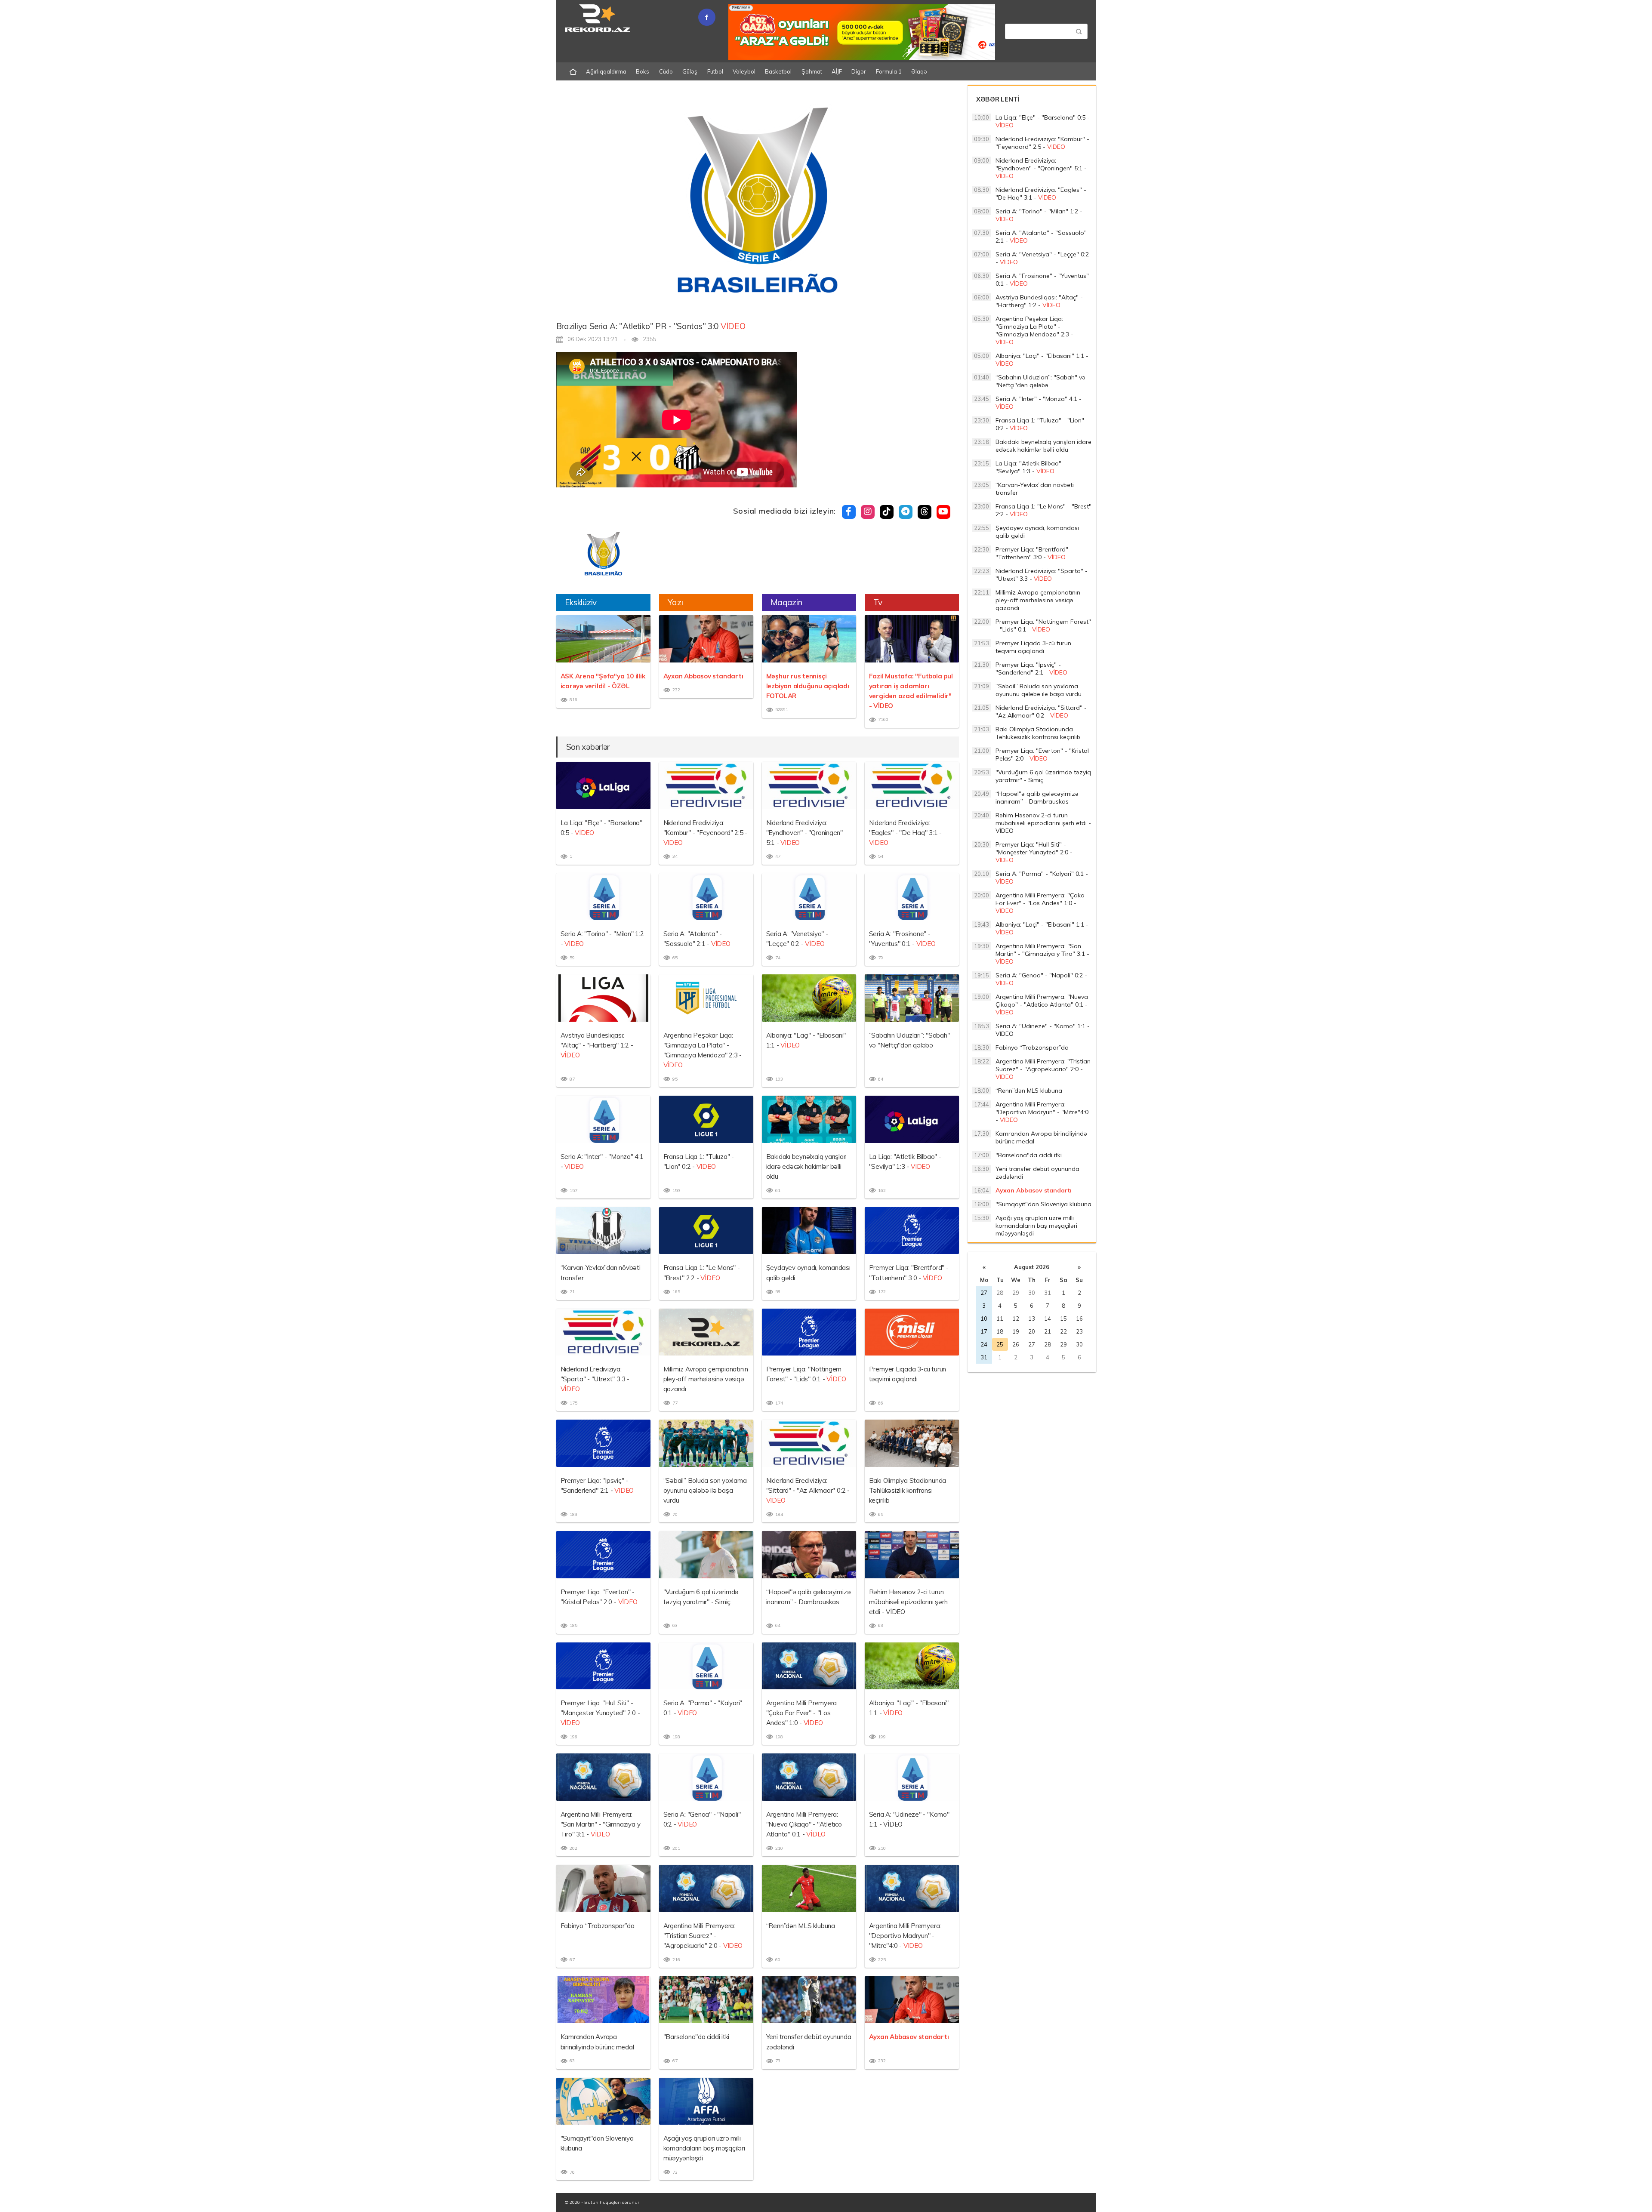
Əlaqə (919, 71)
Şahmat (812, 71)
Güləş (690, 71)
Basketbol (778, 71)
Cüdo (666, 71)
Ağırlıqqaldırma (606, 71)
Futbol (715, 71)
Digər (859, 71)
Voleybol (744, 71)
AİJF (837, 71)
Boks (643, 71)
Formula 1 (889, 71)
